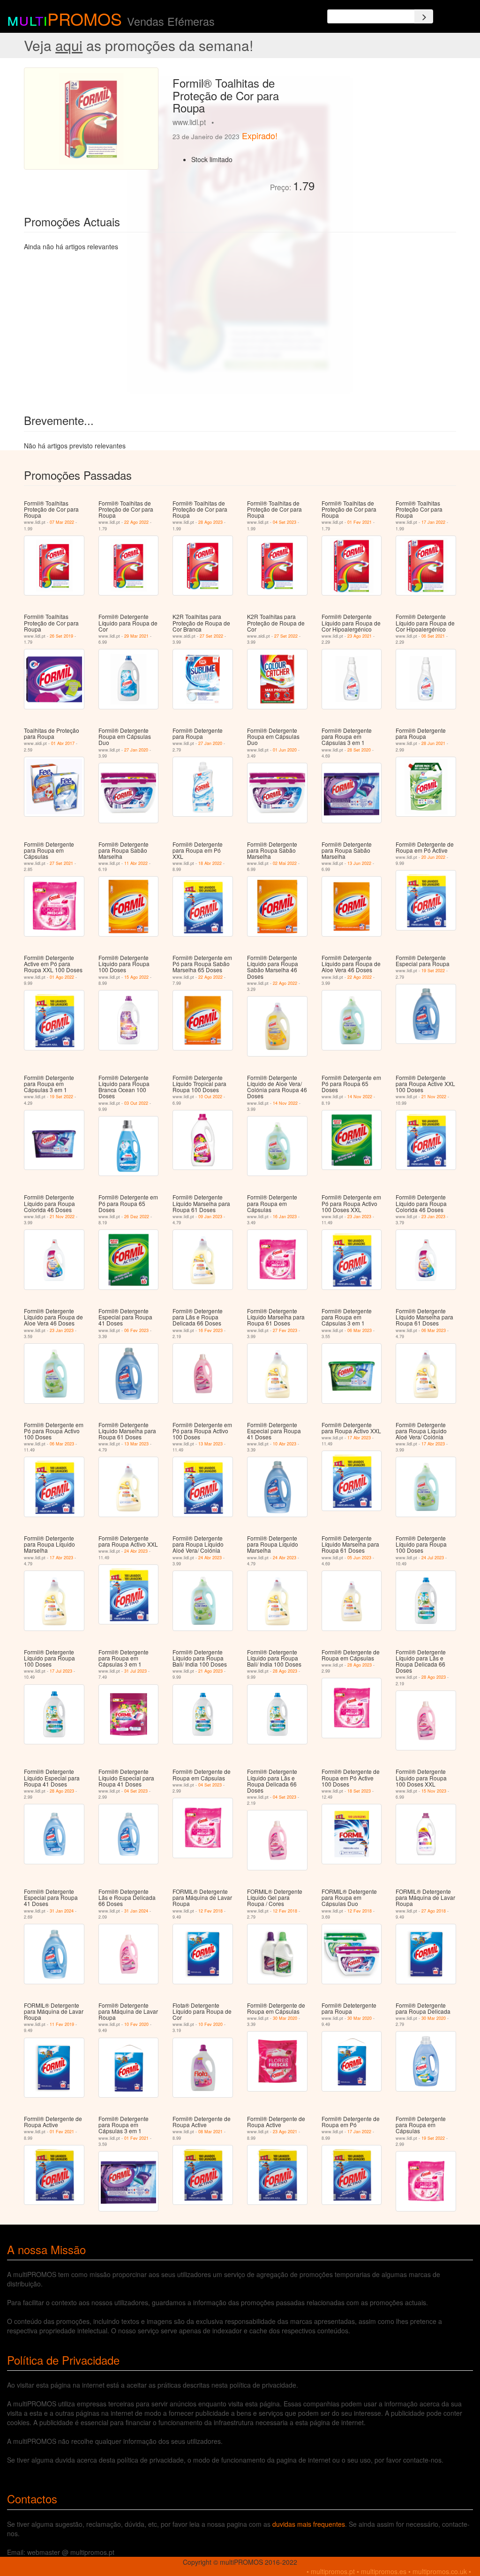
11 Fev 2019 (62, 2024)
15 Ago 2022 (136, 977)
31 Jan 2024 (62, 1911)
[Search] (424, 16)
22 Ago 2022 (136, 522)
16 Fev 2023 (210, 1330)
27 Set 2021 (61, 863)
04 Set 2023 (285, 522)
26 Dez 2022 (137, 1217)
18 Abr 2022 (210, 863)
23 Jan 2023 (359, 1217)
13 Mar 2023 (136, 1444)
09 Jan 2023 (210, 1217)
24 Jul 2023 (433, 1558)
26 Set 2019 (61, 636)
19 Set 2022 (433, 971)
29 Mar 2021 (136, 636)
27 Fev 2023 (285, 1330)
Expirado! (260, 135)
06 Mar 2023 (360, 1330)
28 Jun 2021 (433, 743)
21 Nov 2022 (434, 1097)
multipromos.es (384, 2571)
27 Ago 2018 (434, 1911)
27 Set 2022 (211, 636)
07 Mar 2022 (62, 522)
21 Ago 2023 (210, 1671)
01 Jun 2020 (285, 750)
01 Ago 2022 (62, 977)
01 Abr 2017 (63, 743)
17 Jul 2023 (61, 1671)
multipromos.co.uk (440, 2571)
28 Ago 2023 (210, 522)
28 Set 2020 (359, 750)
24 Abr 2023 (136, 1551)
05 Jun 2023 (359, 1558)
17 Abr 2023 (359, 1438)
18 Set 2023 (359, 1791)
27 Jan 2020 (136, 750)
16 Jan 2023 (285, 1217)
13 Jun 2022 (359, 863)
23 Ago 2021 (360, 636)
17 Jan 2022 (433, 522)
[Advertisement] (389, 126)
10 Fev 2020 (136, 2024)
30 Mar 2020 (285, 2018)
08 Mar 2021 (210, 2132)
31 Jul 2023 (135, 1671)
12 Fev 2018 (210, 1911)
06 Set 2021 (433, 636)
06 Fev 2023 (136, 1330)
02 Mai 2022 (285, 863)
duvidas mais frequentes (309, 2524)
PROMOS (85, 19)
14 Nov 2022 (285, 1103)
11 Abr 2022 (136, 863)
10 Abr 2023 (285, 1444)
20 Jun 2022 (433, 857)
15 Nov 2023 (434, 1791)
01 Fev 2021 (360, 522)
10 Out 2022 (210, 1097)
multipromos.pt (333, 2571)
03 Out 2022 (136, 1103)
